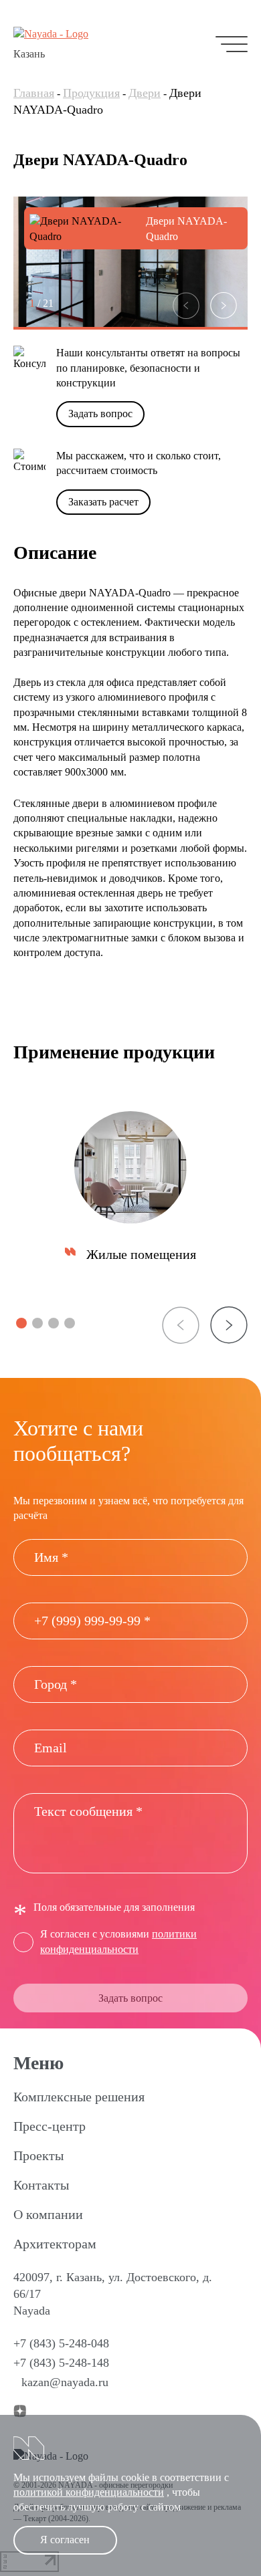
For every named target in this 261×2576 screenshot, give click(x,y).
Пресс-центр (50, 2126)
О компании (48, 2214)
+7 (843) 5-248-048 (61, 2343)
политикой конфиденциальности (89, 2492)
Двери (145, 93)
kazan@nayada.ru (65, 2382)
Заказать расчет (103, 502)
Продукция (91, 93)
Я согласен (65, 2540)
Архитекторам (55, 2244)
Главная (34, 93)
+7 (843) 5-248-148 (61, 2363)
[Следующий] (224, 306)
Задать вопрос (100, 414)
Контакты (41, 2185)
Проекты (38, 2155)
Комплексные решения (79, 2097)
